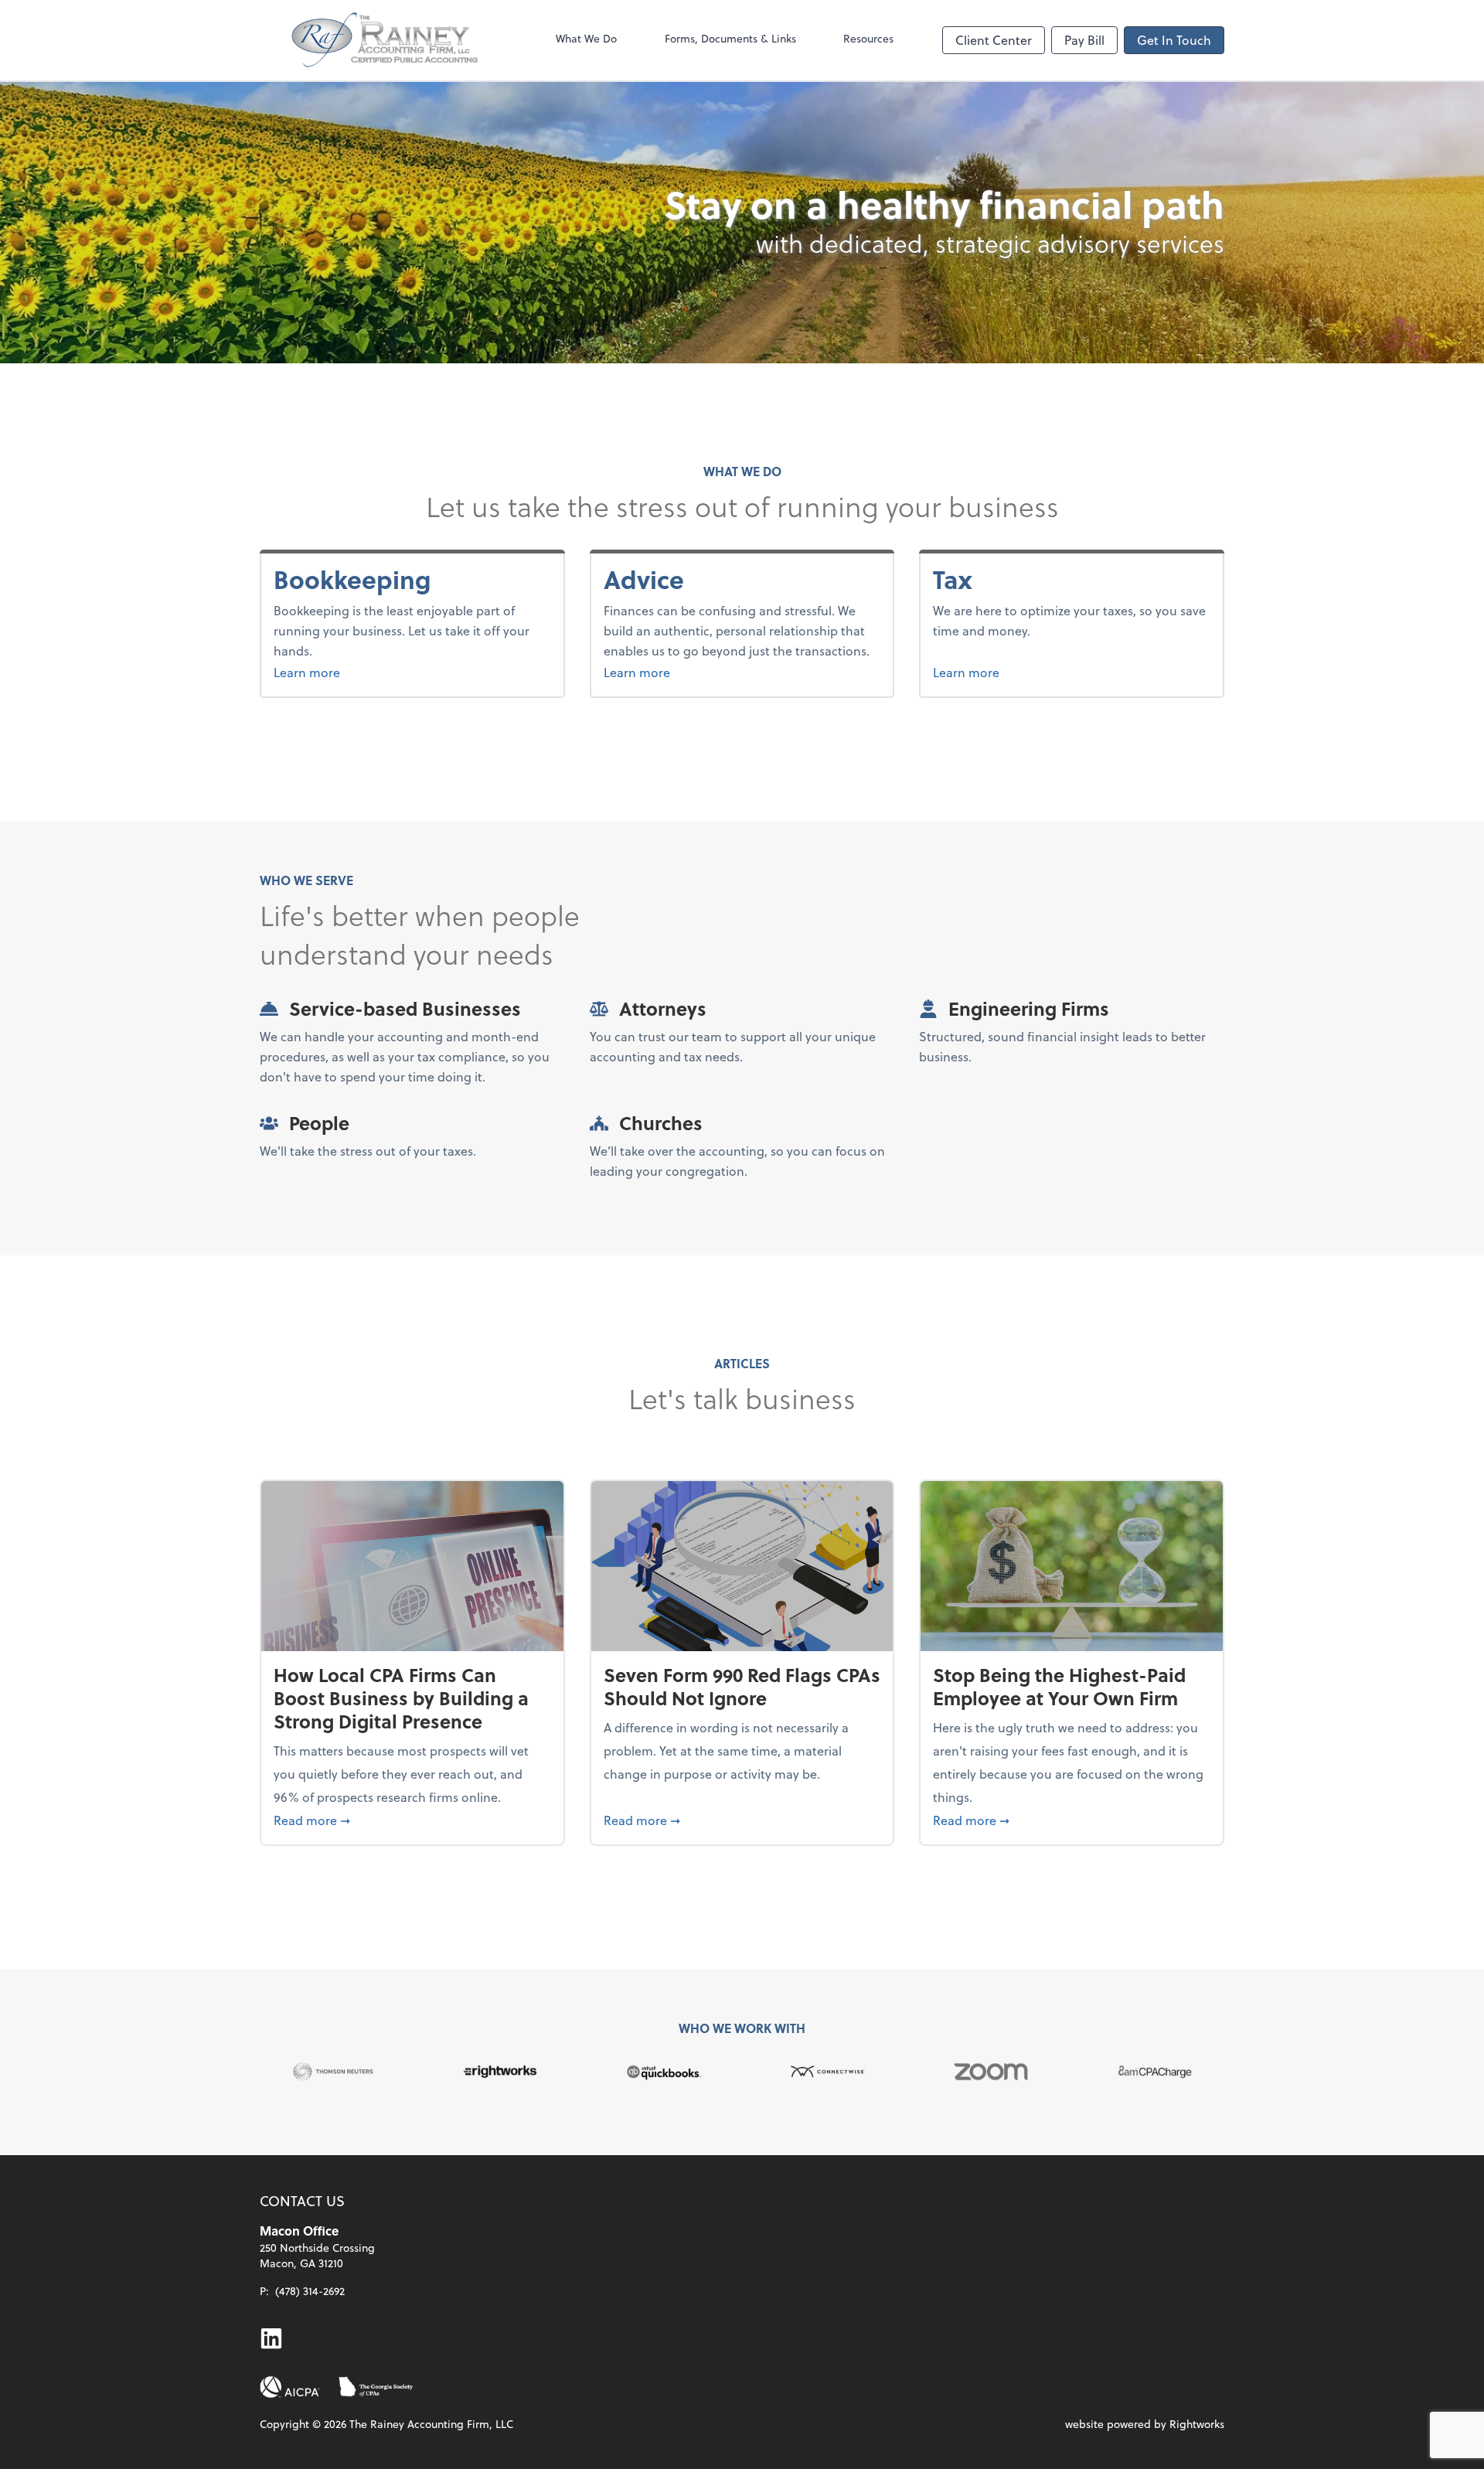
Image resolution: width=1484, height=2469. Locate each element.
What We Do (586, 38)
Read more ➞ (412, 1820)
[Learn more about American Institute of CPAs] (290, 2387)
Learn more (365, 672)
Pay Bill (1084, 40)
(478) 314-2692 (310, 2291)
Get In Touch (1174, 40)
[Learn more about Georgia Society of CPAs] (376, 2387)
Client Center (994, 40)
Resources (868, 38)
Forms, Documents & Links (730, 38)
